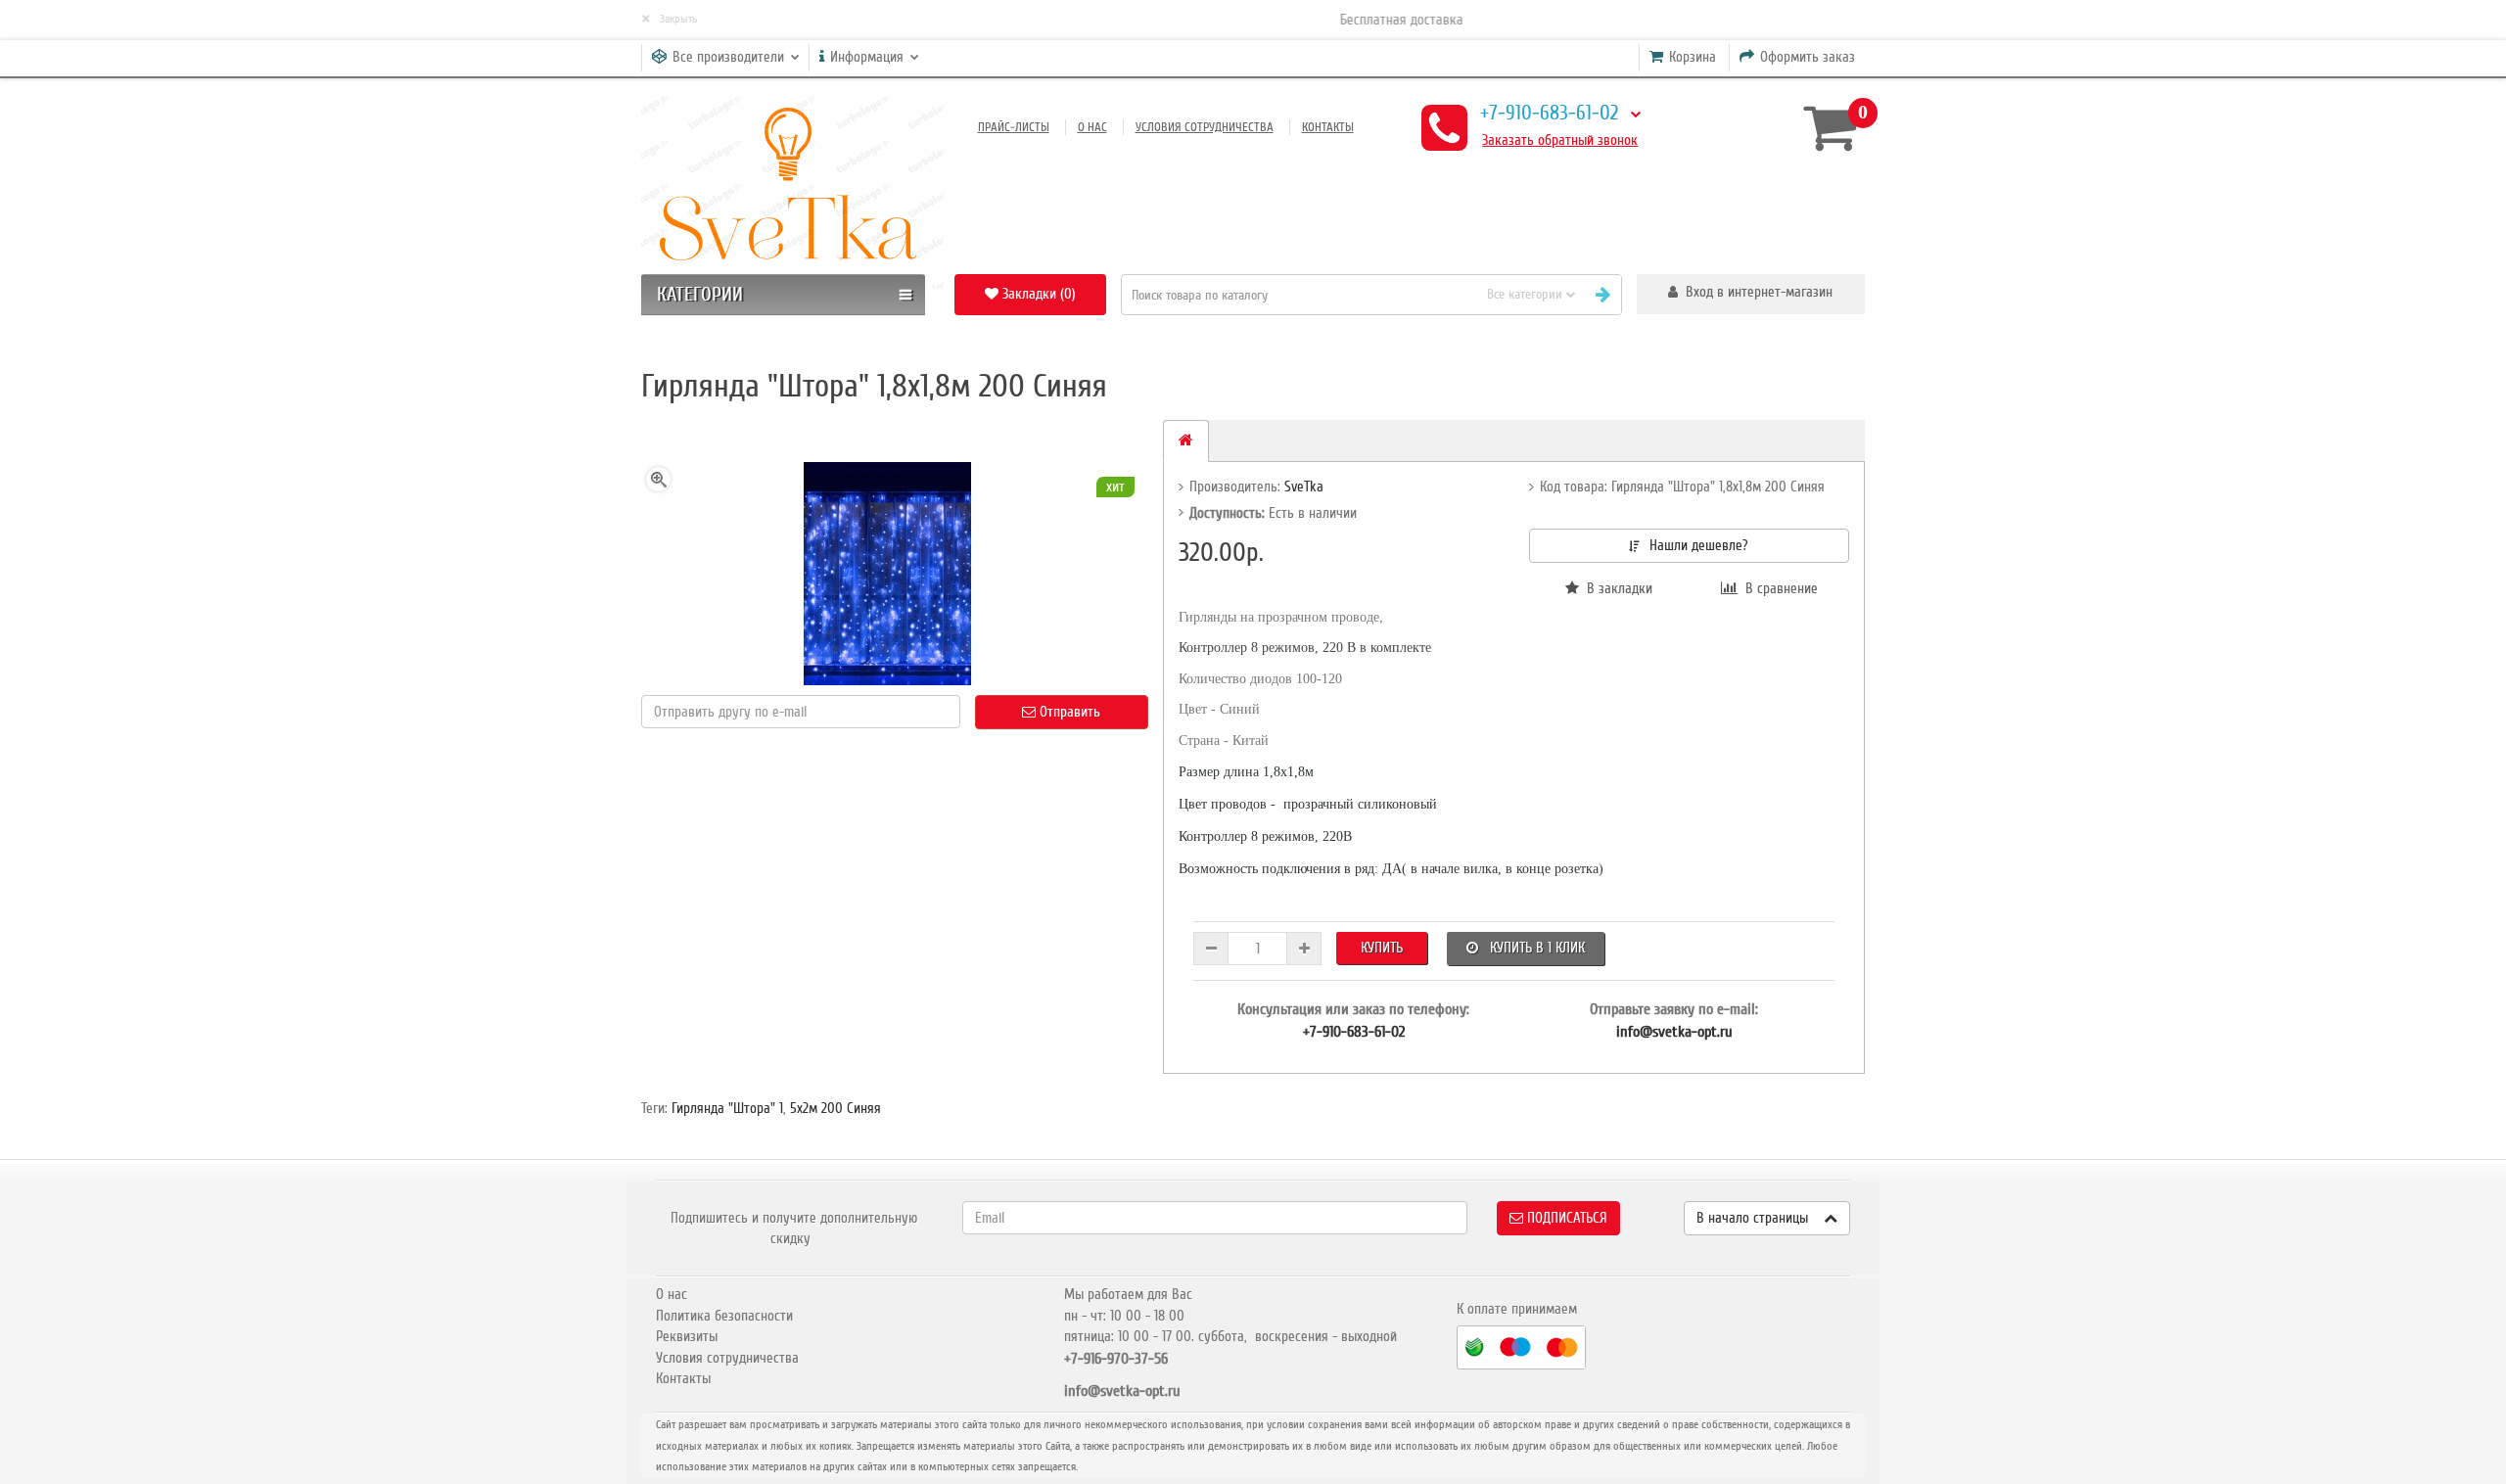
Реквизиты (687, 1336)
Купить (1382, 948)
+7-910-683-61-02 (1549, 113)
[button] (1751, 294)
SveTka (1304, 487)
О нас (1092, 127)
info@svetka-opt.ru (1674, 1032)
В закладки (1616, 588)
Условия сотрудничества (1205, 127)
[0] (1827, 127)
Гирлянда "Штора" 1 (727, 1108)
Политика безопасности (724, 1316)
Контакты (1328, 127)
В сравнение (1778, 588)
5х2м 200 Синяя (835, 1108)
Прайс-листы (1014, 127)
